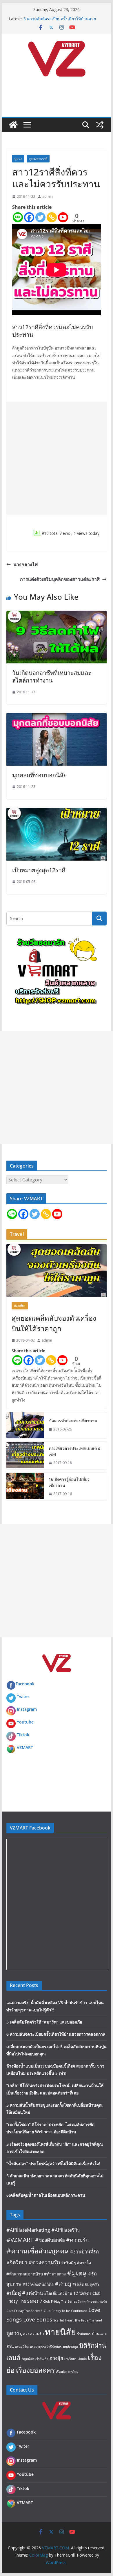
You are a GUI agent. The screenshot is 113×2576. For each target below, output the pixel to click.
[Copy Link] (52, 217)
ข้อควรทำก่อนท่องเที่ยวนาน (73, 1421)
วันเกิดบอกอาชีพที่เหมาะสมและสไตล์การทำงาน (52, 677)
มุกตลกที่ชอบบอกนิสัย (40, 775)
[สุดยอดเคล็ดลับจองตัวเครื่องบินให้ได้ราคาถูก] (57, 1270)
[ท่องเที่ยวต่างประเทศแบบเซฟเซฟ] (25, 1456)
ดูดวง (18, 159)
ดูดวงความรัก (32, 2333)
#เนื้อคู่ (14, 2293)
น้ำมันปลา (84, 2334)
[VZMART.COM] (13, 125)
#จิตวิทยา (17, 2262)
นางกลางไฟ (25, 564)
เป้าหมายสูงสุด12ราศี (39, 870)
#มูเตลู (77, 2273)
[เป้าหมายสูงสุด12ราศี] (57, 812)
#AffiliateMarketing (28, 2230)
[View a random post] (100, 125)
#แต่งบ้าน (32, 2293)
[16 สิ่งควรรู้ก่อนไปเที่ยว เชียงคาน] (25, 1487)
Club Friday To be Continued (65, 2311)
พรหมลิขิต (22, 2347)
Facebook (25, 1684)
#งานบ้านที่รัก (84, 2252)
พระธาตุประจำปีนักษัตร (46, 2347)
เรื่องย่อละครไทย (67, 2372)
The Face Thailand (88, 2320)
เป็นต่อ (82, 2359)
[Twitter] (40, 217)
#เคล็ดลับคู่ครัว (86, 2284)
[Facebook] (29, 217)
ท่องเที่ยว (20, 1306)
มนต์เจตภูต (70, 2347)
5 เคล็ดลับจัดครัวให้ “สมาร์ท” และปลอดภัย (44, 2022)
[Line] (18, 217)
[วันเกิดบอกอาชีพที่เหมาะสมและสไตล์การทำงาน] (57, 615)
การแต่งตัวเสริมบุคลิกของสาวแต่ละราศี (60, 579)
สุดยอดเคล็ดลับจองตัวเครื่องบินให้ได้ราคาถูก (54, 1323)
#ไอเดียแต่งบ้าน (58, 2293)
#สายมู (63, 2284)
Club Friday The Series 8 (24, 2311)
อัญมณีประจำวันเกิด (35, 2359)
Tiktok (23, 1735)
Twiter (23, 1696)
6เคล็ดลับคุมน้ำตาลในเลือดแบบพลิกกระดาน (46, 2195)
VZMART (25, 1747)
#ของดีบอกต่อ (50, 2240)
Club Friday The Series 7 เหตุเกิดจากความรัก (75, 2301)
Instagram (27, 1709)
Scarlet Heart (63, 2320)
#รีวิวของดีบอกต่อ (38, 2284)
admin (48, 196)
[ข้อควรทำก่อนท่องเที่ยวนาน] (25, 1425)
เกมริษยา (70, 2359)
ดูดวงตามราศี (38, 159)
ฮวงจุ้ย (56, 2358)
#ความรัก (77, 2240)
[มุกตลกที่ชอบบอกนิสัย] (57, 717)
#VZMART (20, 2240)
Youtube (25, 1722)
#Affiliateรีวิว (65, 2230)
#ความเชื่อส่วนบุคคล (38, 2251)
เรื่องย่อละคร (35, 2370)
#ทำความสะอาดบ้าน (25, 2274)
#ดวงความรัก (44, 2262)
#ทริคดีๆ (68, 2263)
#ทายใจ (84, 2263)
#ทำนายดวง (55, 2274)
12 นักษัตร (82, 2293)
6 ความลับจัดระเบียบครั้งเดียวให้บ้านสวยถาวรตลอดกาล (56, 2034)
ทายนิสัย (60, 2332)
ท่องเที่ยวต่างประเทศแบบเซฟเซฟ (74, 1451)
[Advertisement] (57, 458)
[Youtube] (63, 217)
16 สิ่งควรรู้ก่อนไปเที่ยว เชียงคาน (69, 1482)
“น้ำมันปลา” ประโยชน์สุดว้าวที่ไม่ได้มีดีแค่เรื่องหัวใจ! (53, 2164)
